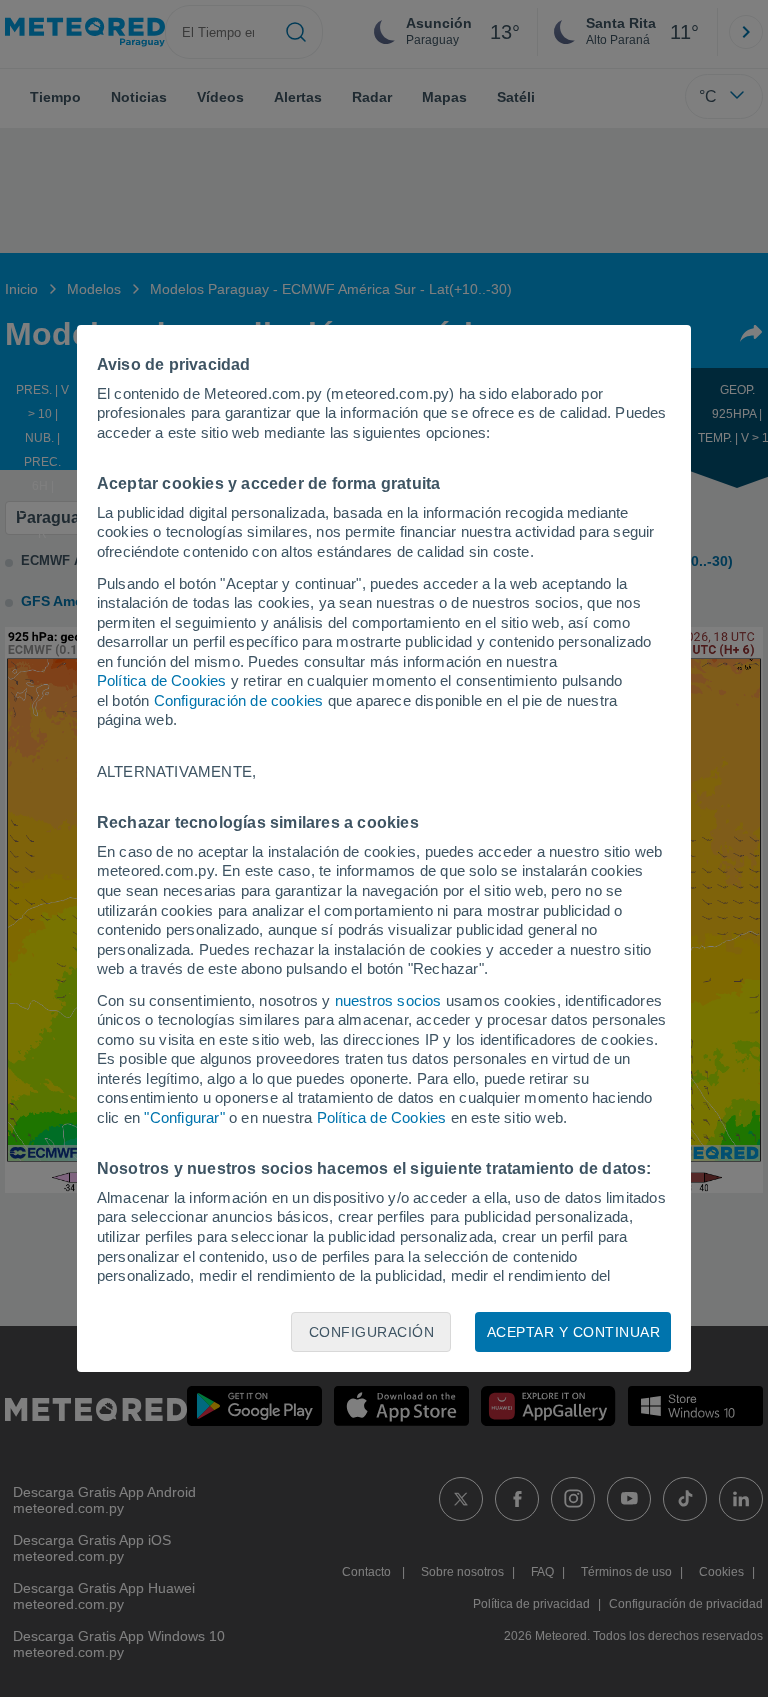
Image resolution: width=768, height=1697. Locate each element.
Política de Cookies (162, 680)
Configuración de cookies (239, 700)
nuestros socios (388, 1000)
